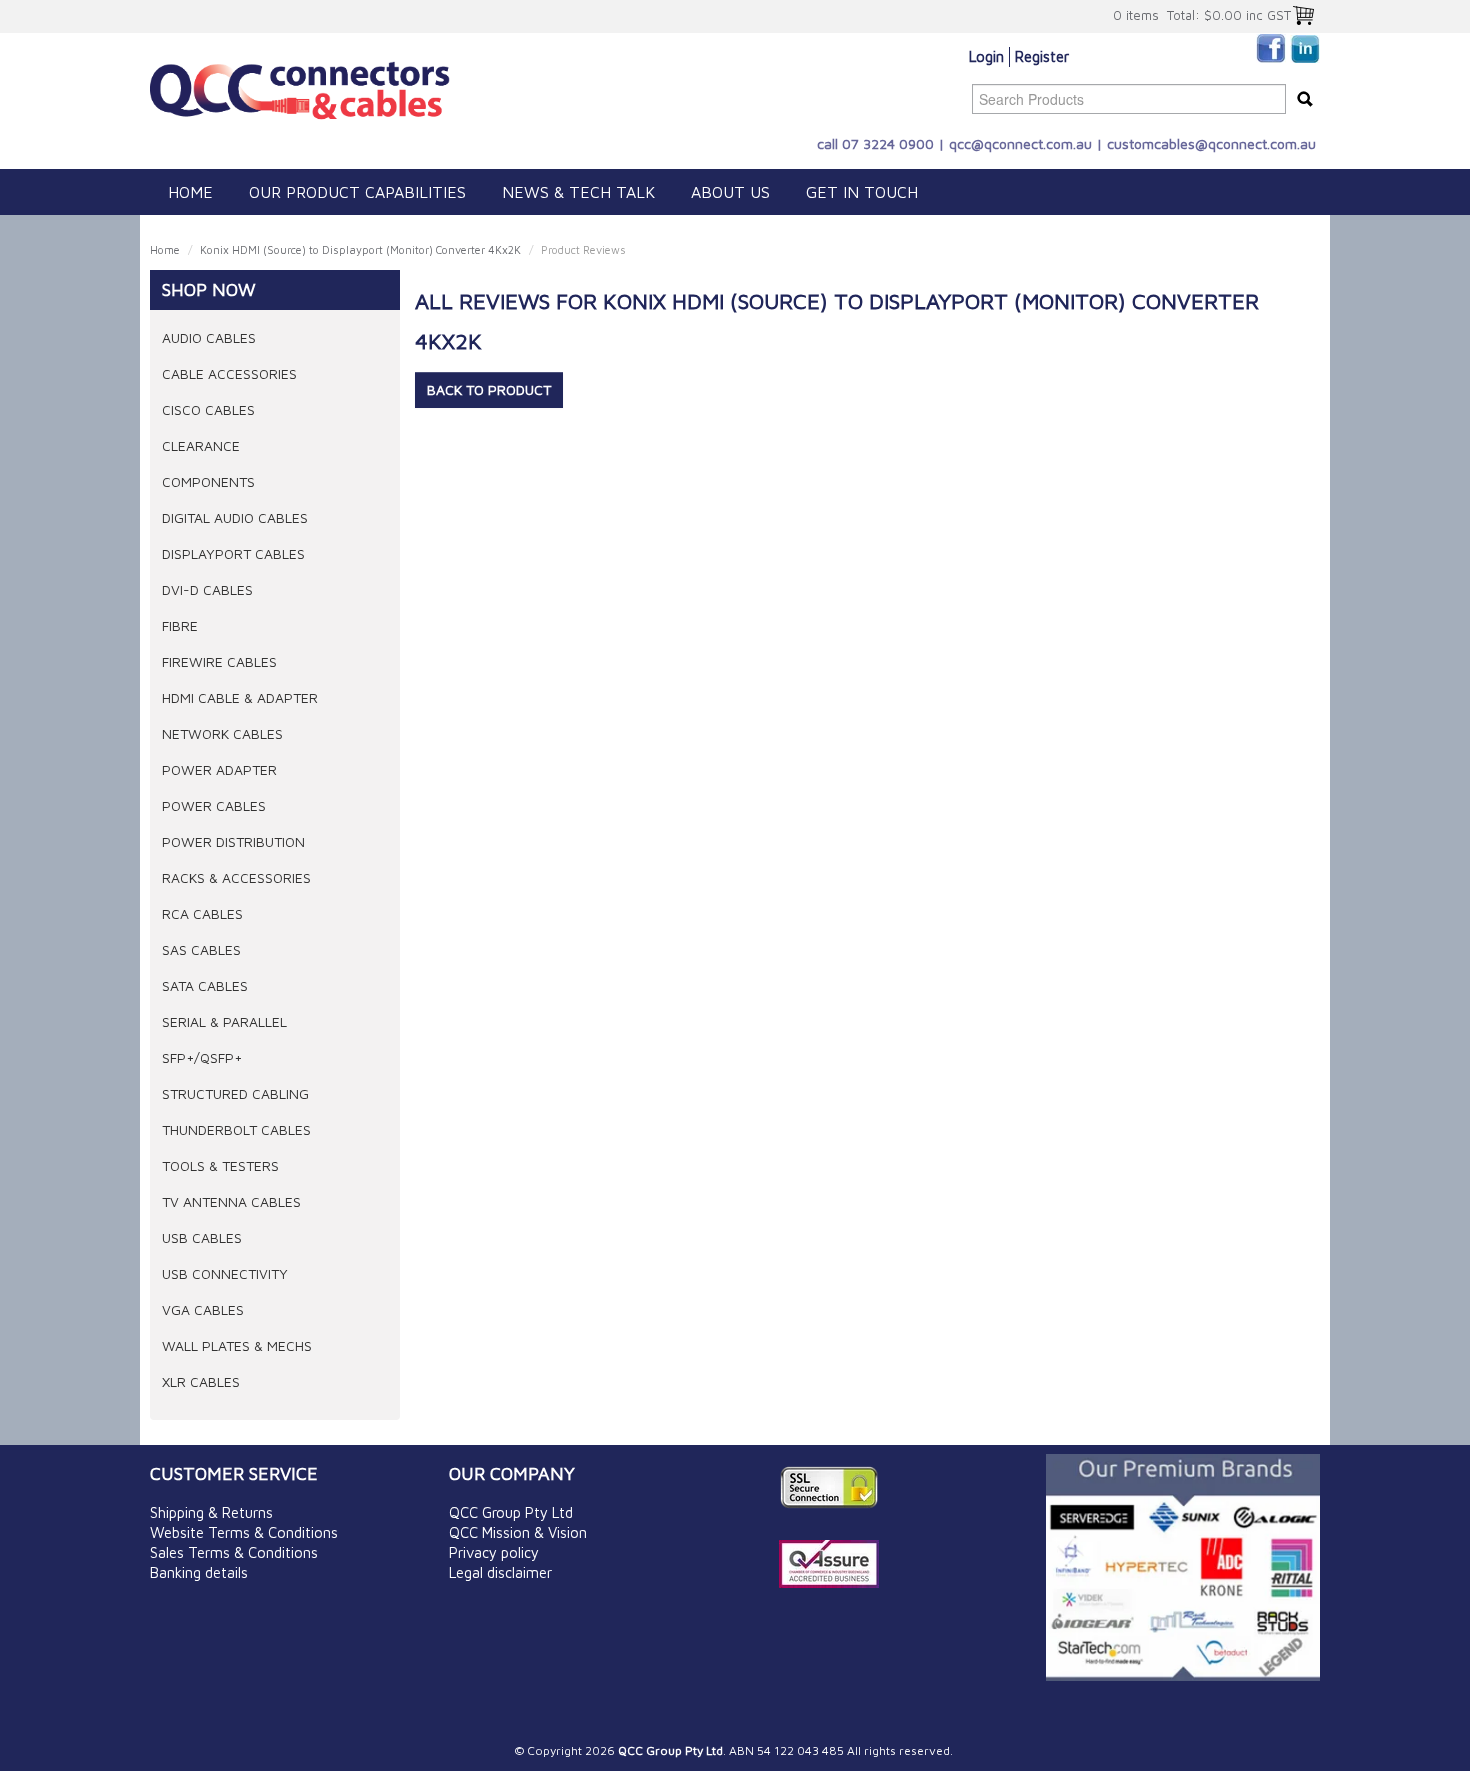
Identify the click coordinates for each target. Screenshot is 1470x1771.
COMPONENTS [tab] (208, 481)
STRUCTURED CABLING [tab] (235, 1093)
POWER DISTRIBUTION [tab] (233, 841)
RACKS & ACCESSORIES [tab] (236, 877)
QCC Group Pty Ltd (511, 1512)
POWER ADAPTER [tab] (219, 769)
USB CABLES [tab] (202, 1237)
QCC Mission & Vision (518, 1532)
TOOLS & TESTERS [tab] (220, 1165)
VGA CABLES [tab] (203, 1309)
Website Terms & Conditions (244, 1532)
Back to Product (489, 389)
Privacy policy (494, 1552)
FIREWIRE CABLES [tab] (219, 661)
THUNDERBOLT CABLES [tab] (236, 1129)
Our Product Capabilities (357, 192)
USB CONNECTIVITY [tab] (225, 1273)
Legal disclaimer (500, 1572)
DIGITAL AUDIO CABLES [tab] (235, 517)
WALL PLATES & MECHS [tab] (237, 1345)
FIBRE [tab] (180, 625)
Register (1042, 56)
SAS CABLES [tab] (201, 949)
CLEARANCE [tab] (201, 445)
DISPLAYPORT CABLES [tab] (233, 553)
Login (986, 56)
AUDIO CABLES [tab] (209, 337)
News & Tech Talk (578, 192)
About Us (730, 192)
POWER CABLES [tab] (214, 805)
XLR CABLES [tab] (201, 1381)
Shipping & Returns (211, 1512)
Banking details (199, 1572)
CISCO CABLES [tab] (208, 409)
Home (190, 192)
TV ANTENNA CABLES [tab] (231, 1201)
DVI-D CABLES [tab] (207, 589)
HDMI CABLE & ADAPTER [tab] (240, 697)
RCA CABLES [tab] (202, 913)
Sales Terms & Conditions (234, 1552)
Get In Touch (862, 192)
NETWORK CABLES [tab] (222, 733)
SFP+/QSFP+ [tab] (202, 1057)
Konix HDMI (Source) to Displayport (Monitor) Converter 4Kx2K (360, 249)
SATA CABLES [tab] (205, 985)
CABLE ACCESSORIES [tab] (229, 373)
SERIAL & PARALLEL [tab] (224, 1021)
